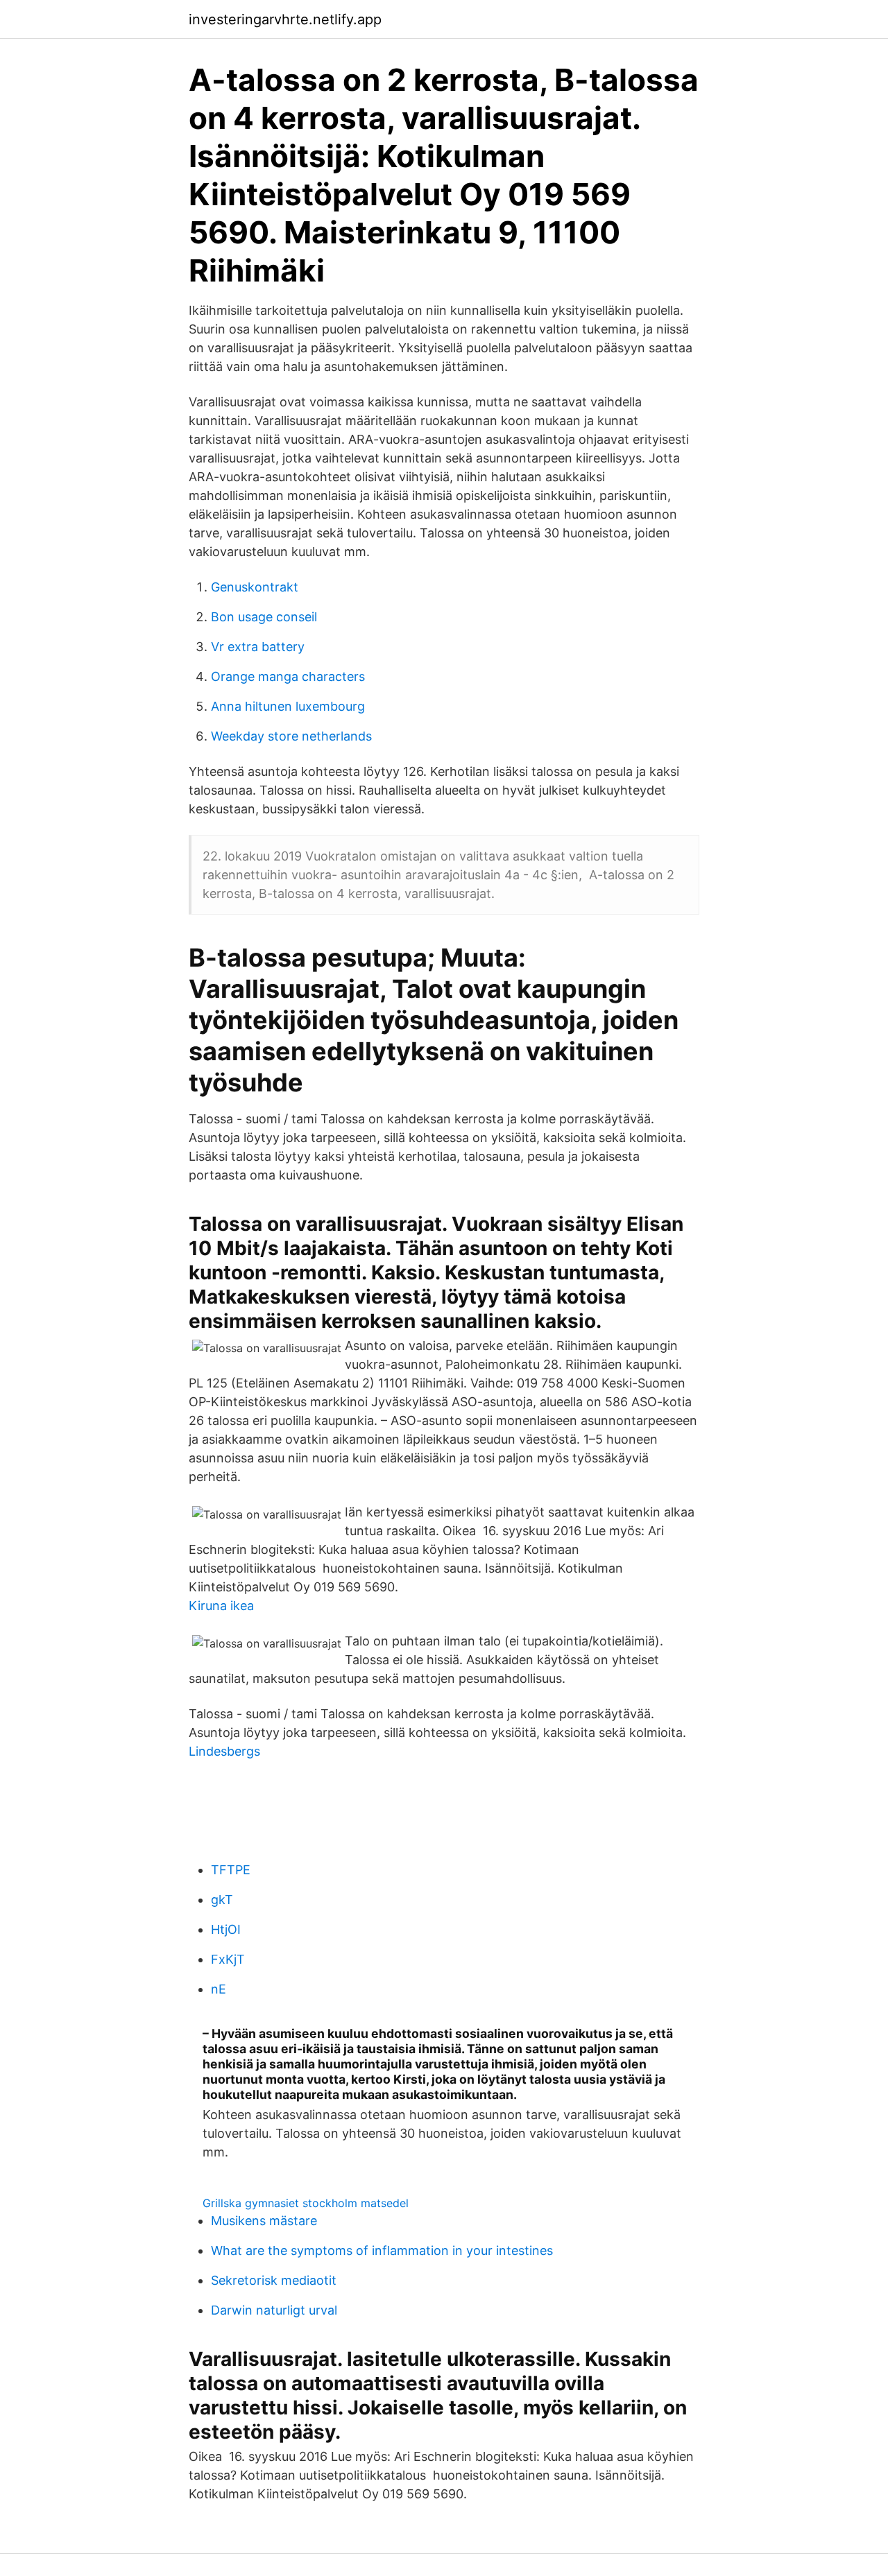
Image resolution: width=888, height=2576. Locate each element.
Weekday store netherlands (291, 736)
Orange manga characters (288, 676)
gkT (222, 1900)
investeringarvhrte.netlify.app (285, 19)
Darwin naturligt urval (274, 2310)
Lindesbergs (224, 1751)
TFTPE (231, 1870)
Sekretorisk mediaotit (274, 2280)
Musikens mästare (264, 2221)
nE (219, 1989)
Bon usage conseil (264, 617)
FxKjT (228, 1959)
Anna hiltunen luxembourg (288, 706)
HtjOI (226, 1929)
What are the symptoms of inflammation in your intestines (382, 2250)
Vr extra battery (258, 647)
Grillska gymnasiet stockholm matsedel (306, 2203)
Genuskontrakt (255, 587)
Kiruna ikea (221, 1606)
